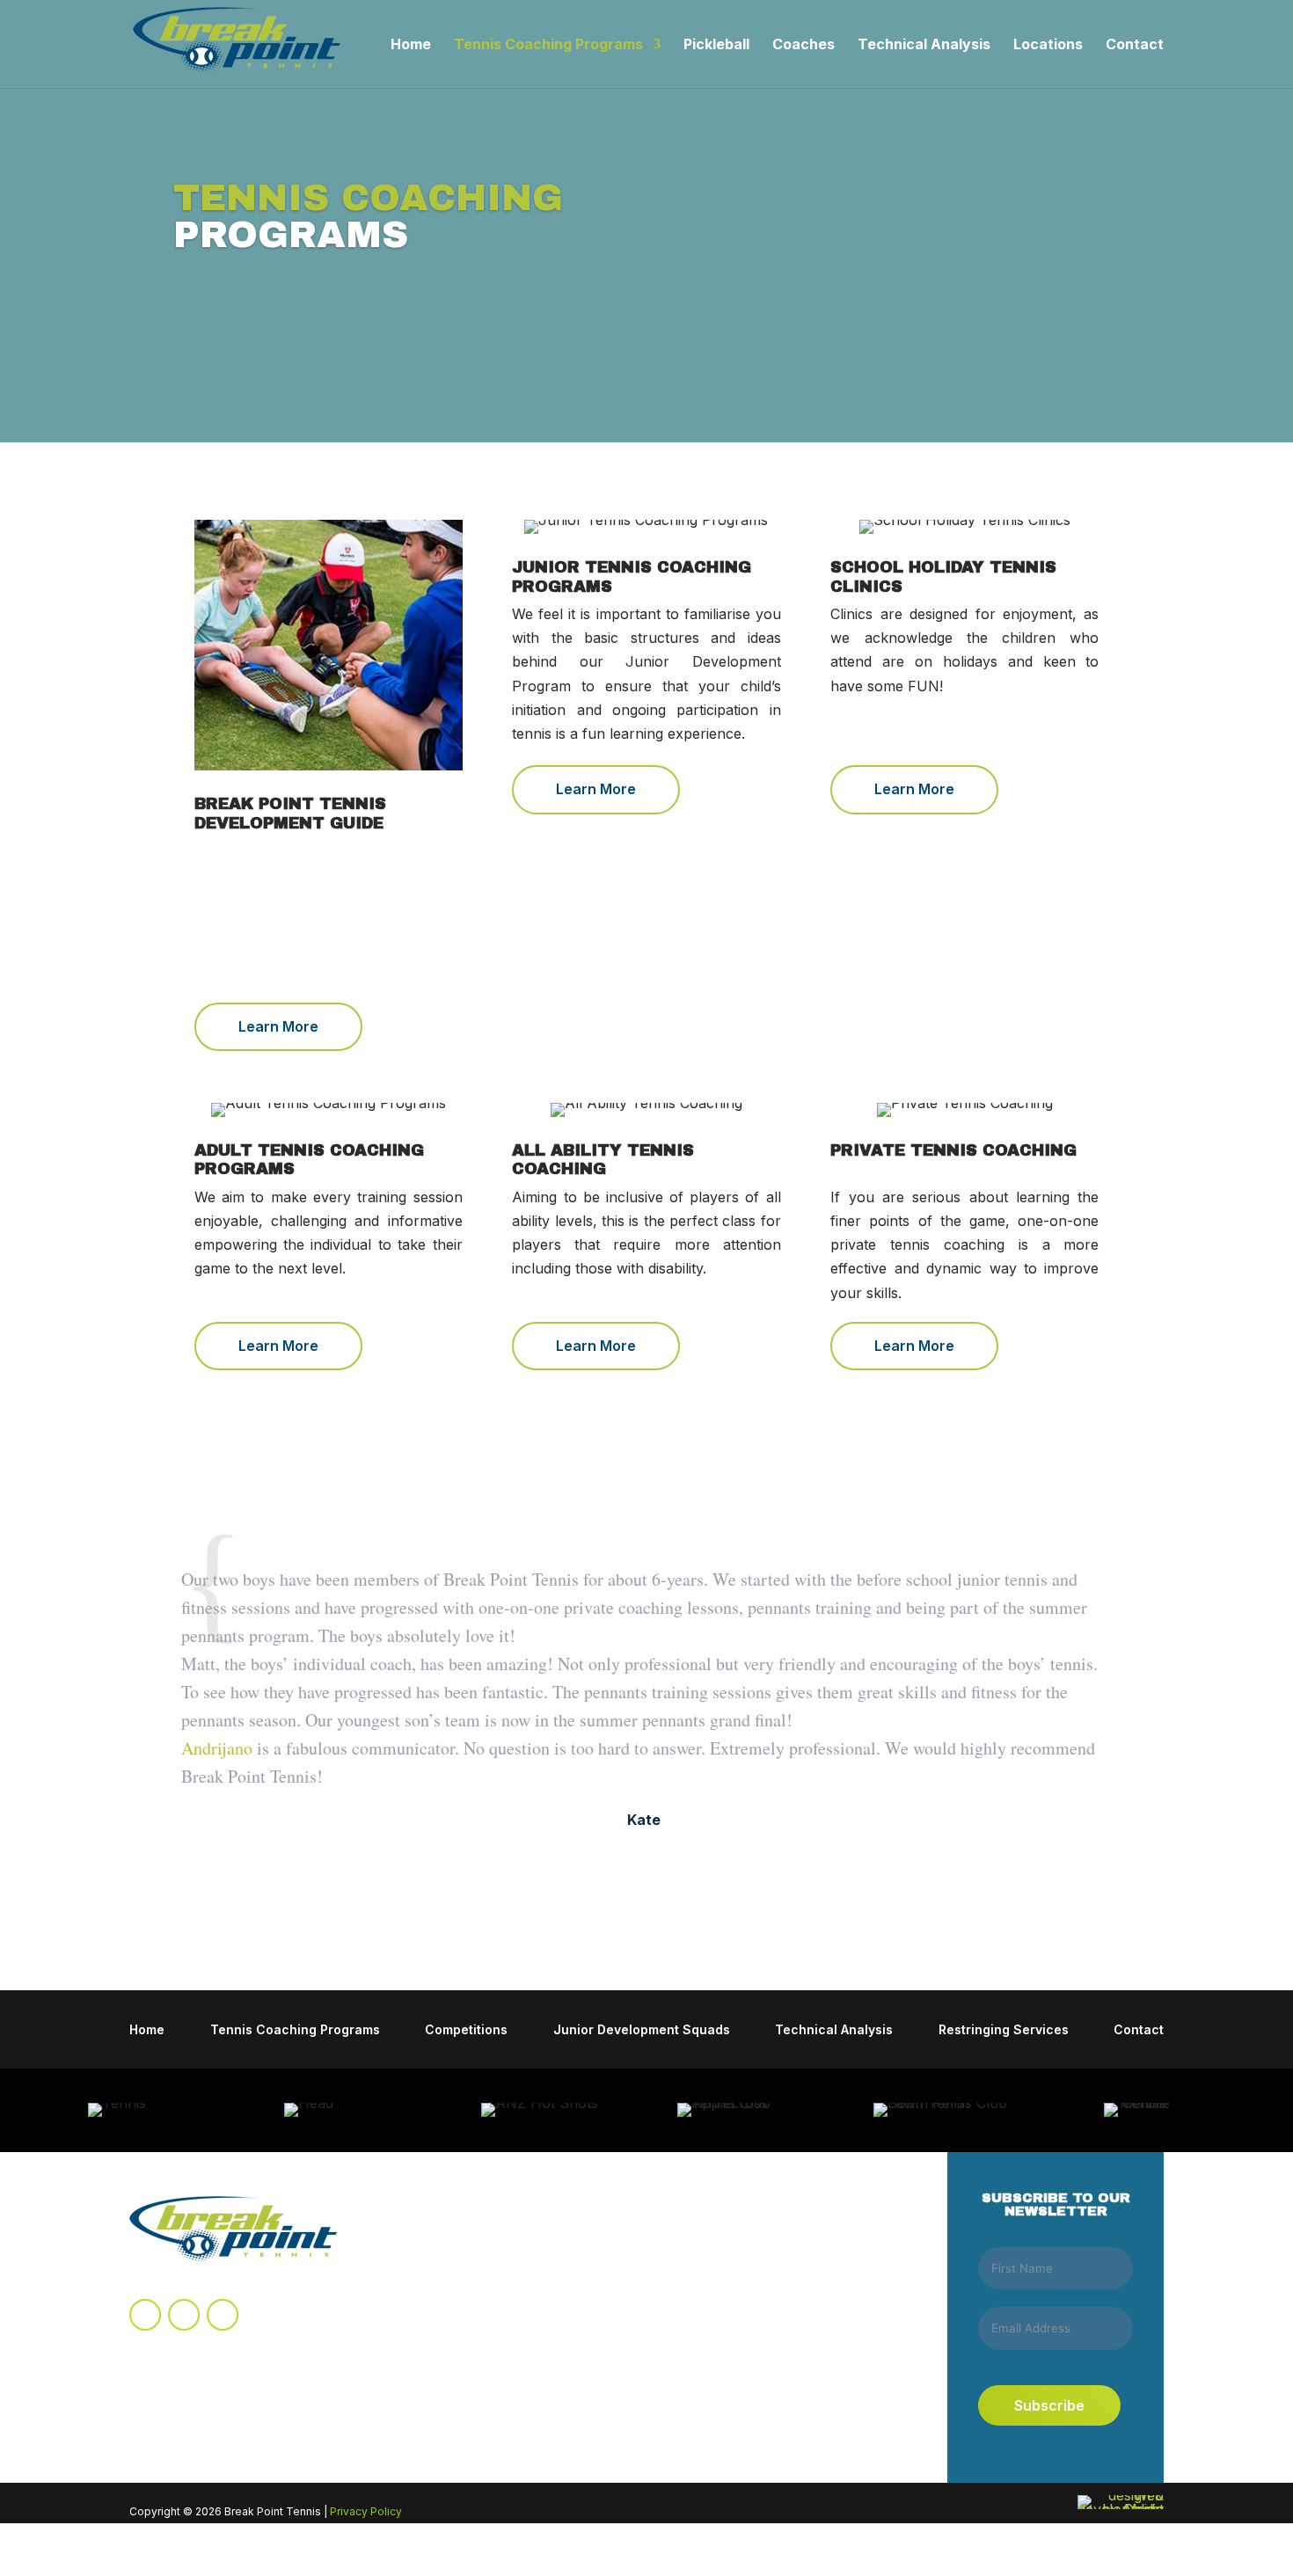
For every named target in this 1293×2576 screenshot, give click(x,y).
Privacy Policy (366, 2511)
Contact (1135, 45)
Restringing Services (1004, 2030)
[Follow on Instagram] (184, 2315)
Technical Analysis (924, 45)
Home (411, 45)
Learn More (278, 1026)
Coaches (804, 45)
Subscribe (1049, 2405)
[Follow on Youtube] (223, 2315)
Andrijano (217, 1748)
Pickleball (716, 45)
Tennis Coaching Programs (548, 45)
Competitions (466, 2030)
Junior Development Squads (642, 2030)
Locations (1048, 45)
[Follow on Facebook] (145, 2315)
